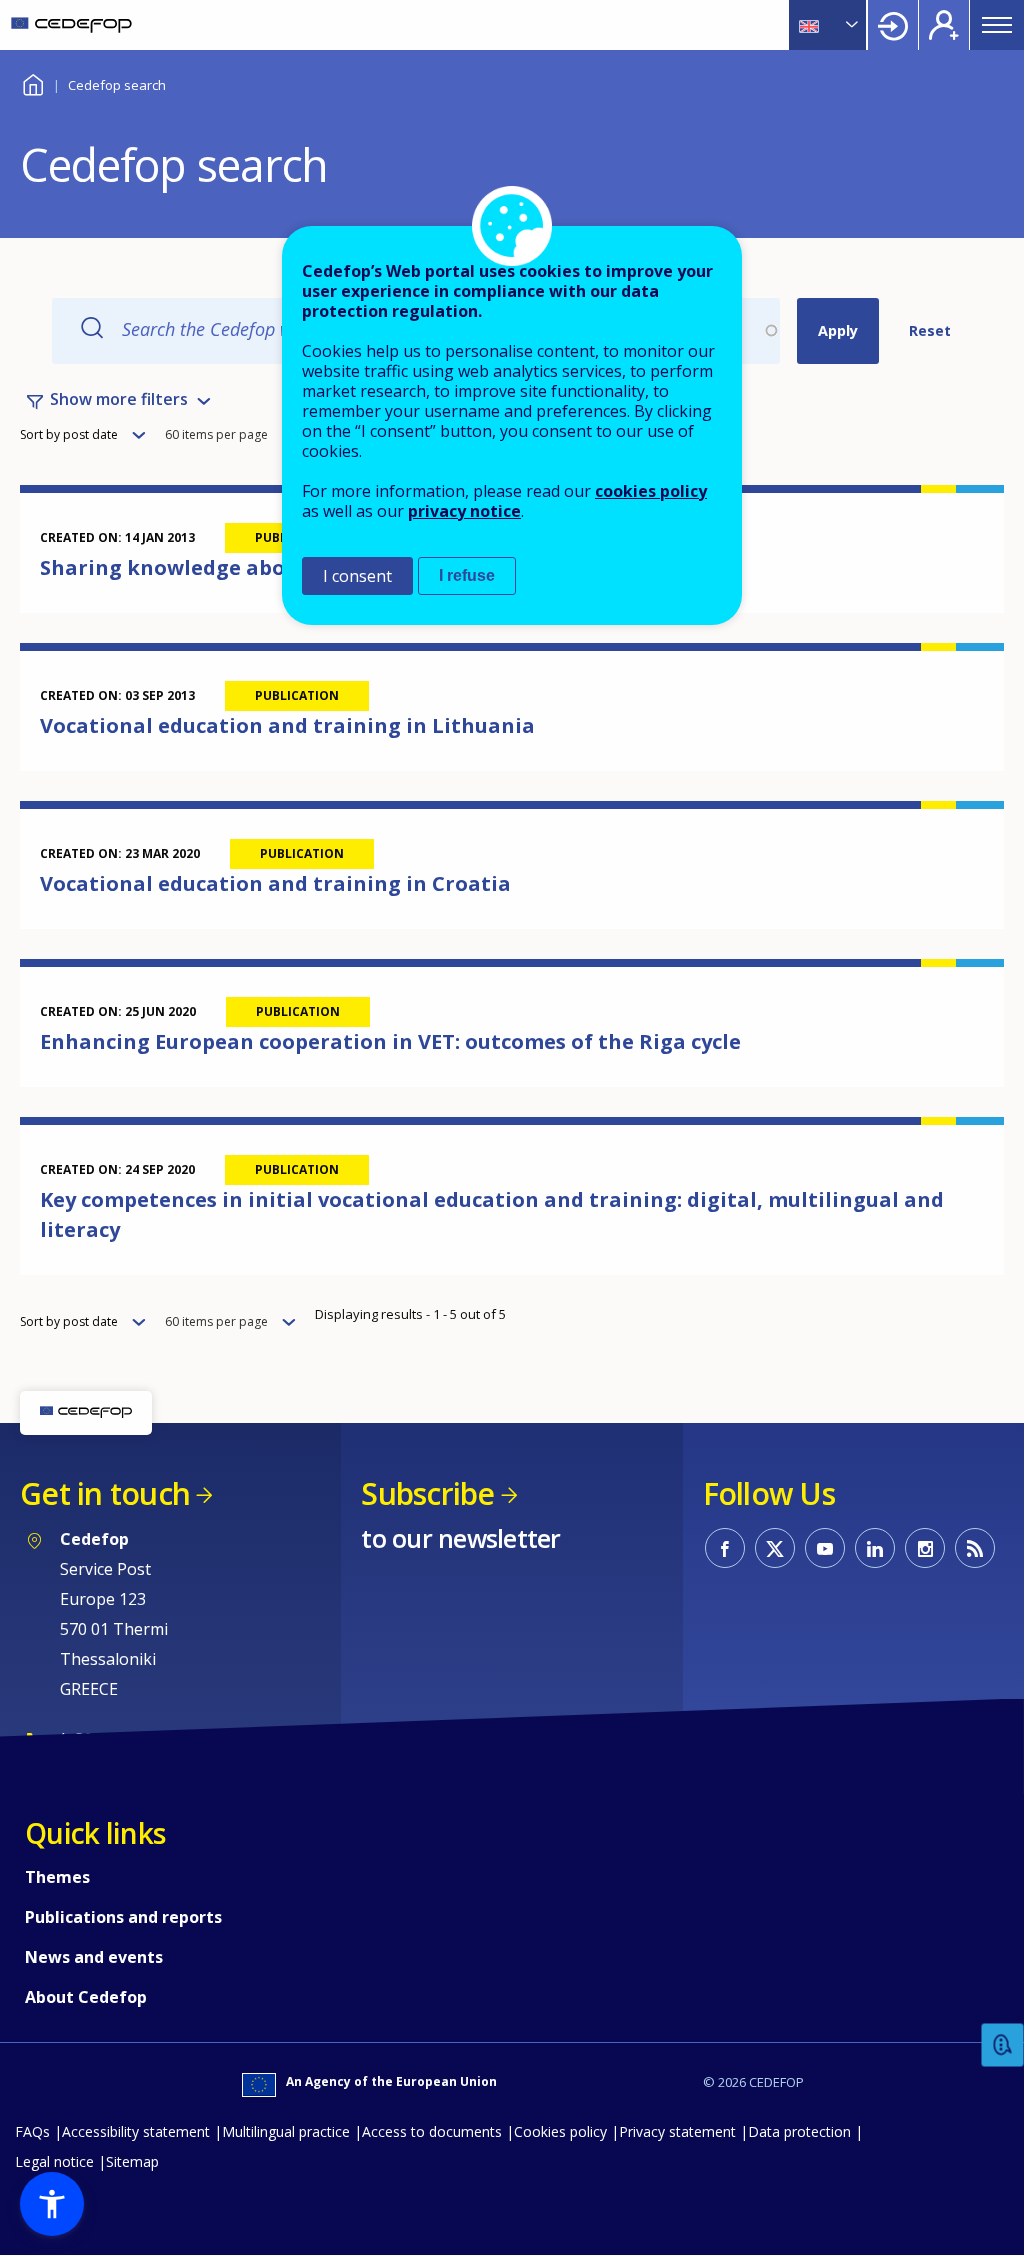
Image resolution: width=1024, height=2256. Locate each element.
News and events (94, 1957)
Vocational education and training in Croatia (275, 883)
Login (893, 25)
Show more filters (119, 399)
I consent (357, 576)
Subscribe (427, 1493)
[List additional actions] (850, 25)
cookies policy (651, 491)
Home (32, 82)
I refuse (467, 575)
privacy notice (464, 511)
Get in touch (105, 1493)
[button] (52, 2204)
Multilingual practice (286, 2131)
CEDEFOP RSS (975, 1548)
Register (944, 25)
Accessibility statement (136, 2131)
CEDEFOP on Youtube (825, 1548)
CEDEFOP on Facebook (725, 1548)
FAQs (32, 2131)
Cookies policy (560, 2131)
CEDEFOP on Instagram (925, 1548)
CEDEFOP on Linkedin (875, 1548)
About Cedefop (86, 1997)
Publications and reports (123, 1917)
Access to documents (432, 2131)
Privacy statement (677, 2131)
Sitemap (132, 2161)
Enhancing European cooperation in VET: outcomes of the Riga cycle (390, 1041)
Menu (997, 25)
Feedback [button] (1003, 2045)
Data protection (799, 2131)
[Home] (71, 25)
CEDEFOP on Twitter (775, 1548)
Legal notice (54, 2161)
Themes (57, 1877)
